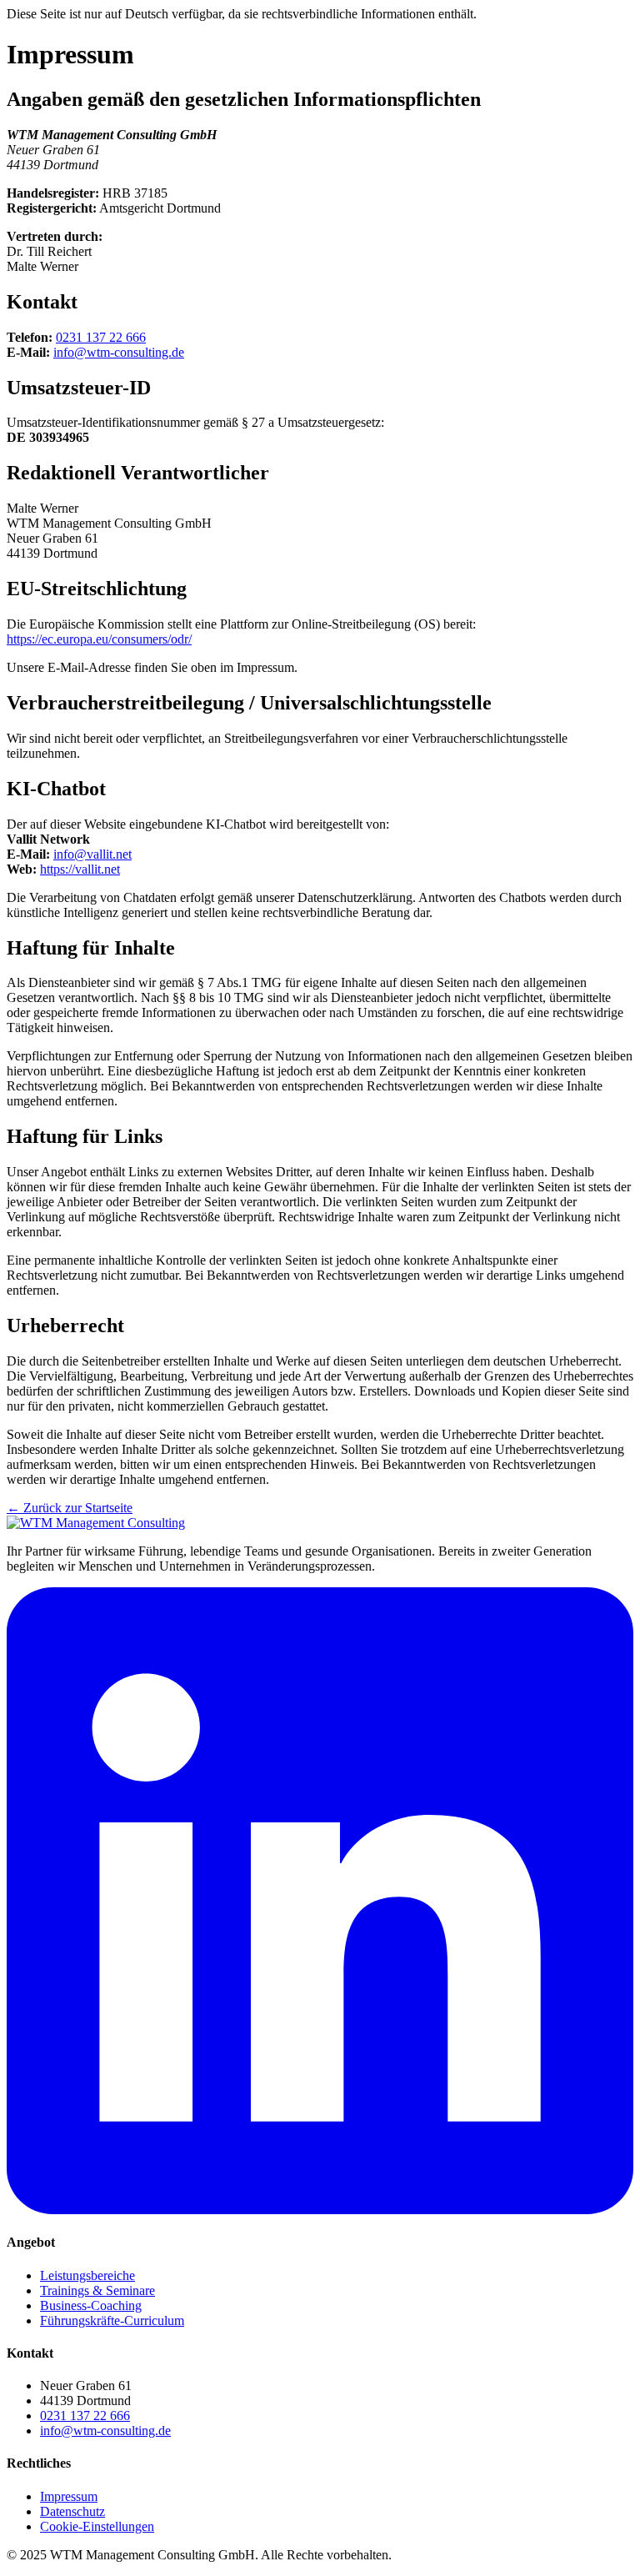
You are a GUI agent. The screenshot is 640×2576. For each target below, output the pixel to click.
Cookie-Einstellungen (97, 2526)
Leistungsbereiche (87, 2275)
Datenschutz (72, 2511)
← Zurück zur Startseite (70, 1508)
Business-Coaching (91, 2305)
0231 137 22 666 (101, 337)
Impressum (69, 2496)
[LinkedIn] (320, 2210)
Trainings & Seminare (97, 2290)
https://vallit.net (80, 869)
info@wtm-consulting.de (119, 352)
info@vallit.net (92, 854)
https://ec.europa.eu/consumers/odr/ (99, 639)
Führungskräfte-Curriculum (112, 2320)
